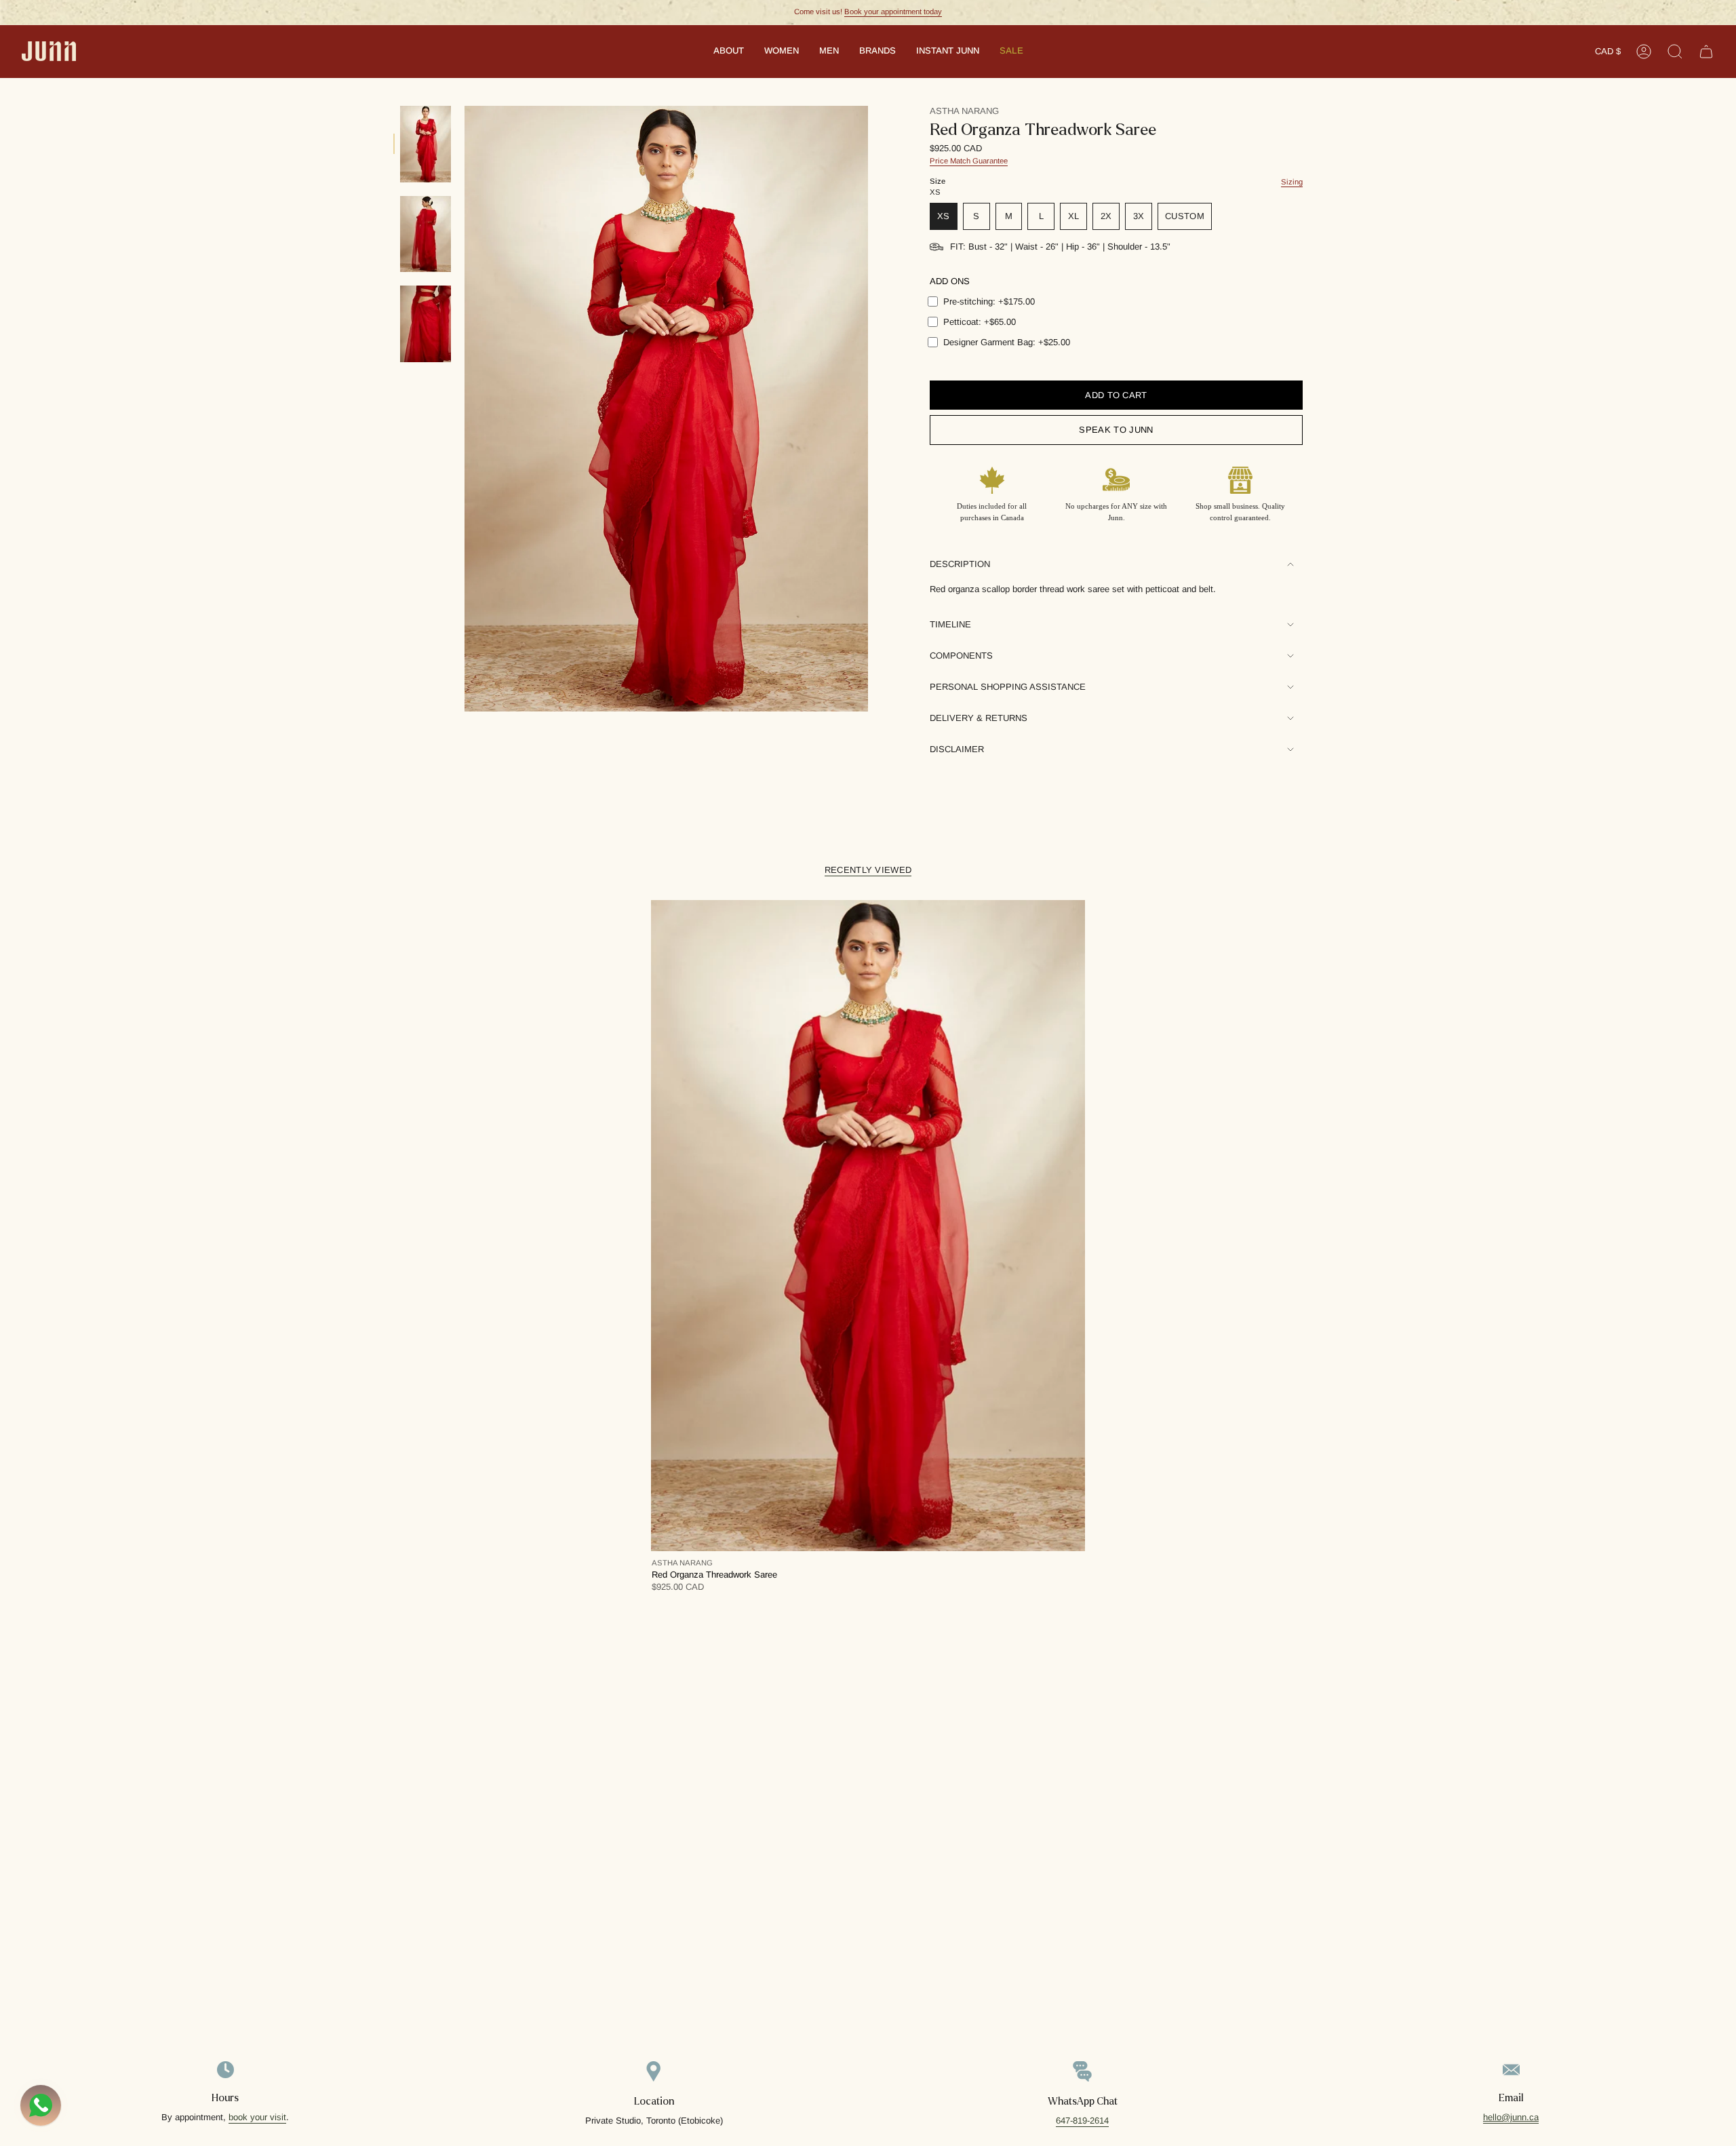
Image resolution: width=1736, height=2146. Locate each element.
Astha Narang (964, 111)
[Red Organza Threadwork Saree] (868, 1226)
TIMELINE (950, 624)
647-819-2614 (1082, 2121)
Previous (465, 409)
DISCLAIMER (957, 749)
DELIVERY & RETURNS (979, 718)
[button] (729, 52)
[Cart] (1706, 52)
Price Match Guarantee (969, 161)
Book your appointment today (893, 12)
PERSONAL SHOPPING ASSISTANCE (1008, 687)
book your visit (257, 2117)
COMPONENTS (961, 656)
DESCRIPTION (960, 564)
